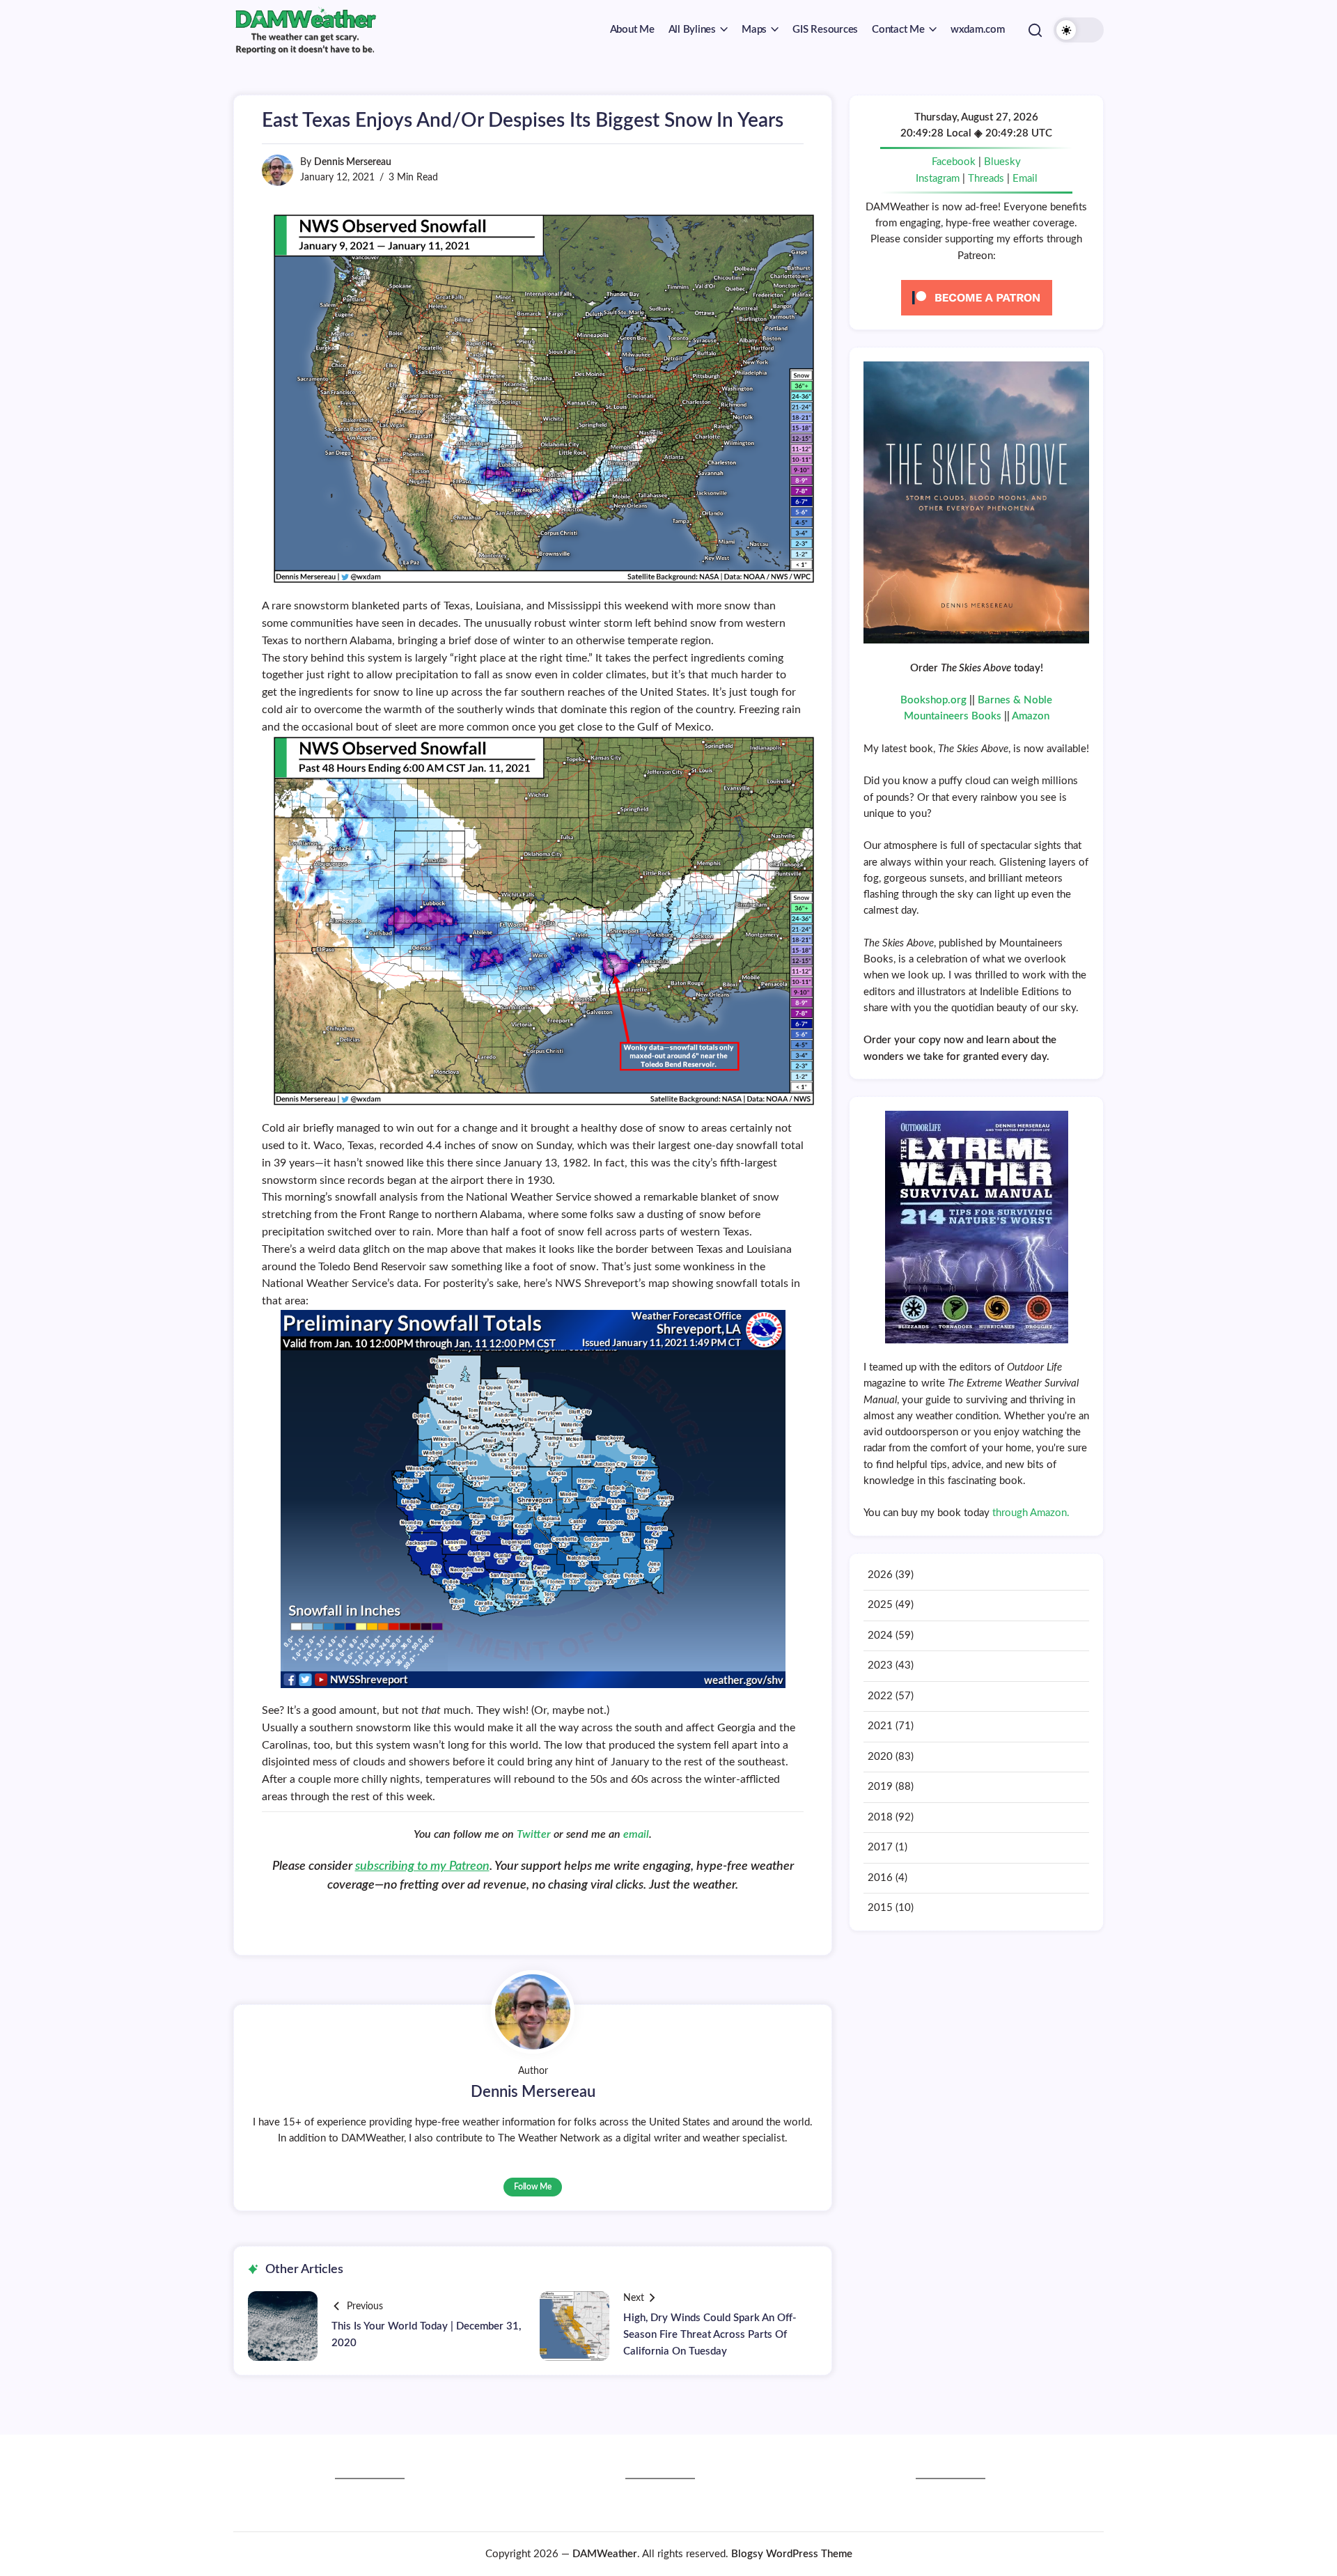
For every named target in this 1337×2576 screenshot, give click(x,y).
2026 (880, 1575)
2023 (880, 1665)
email (636, 1834)
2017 (880, 1847)
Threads (986, 179)
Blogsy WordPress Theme (792, 2554)
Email (1025, 179)
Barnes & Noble (1015, 700)
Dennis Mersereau (353, 162)
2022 (880, 1696)
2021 (880, 1726)
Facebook (954, 162)
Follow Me (533, 2187)
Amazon (1031, 716)
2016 (880, 1878)
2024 (880, 1636)
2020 (880, 1757)
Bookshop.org (933, 700)
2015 (880, 1908)
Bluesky (1002, 162)
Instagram (938, 179)
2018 (880, 1817)
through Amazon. (1031, 1513)
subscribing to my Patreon (422, 1866)
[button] (1035, 30)
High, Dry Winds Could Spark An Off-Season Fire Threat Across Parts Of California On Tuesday (710, 2335)
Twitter (535, 1834)
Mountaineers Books (953, 716)
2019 (880, 1787)
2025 (880, 1605)
